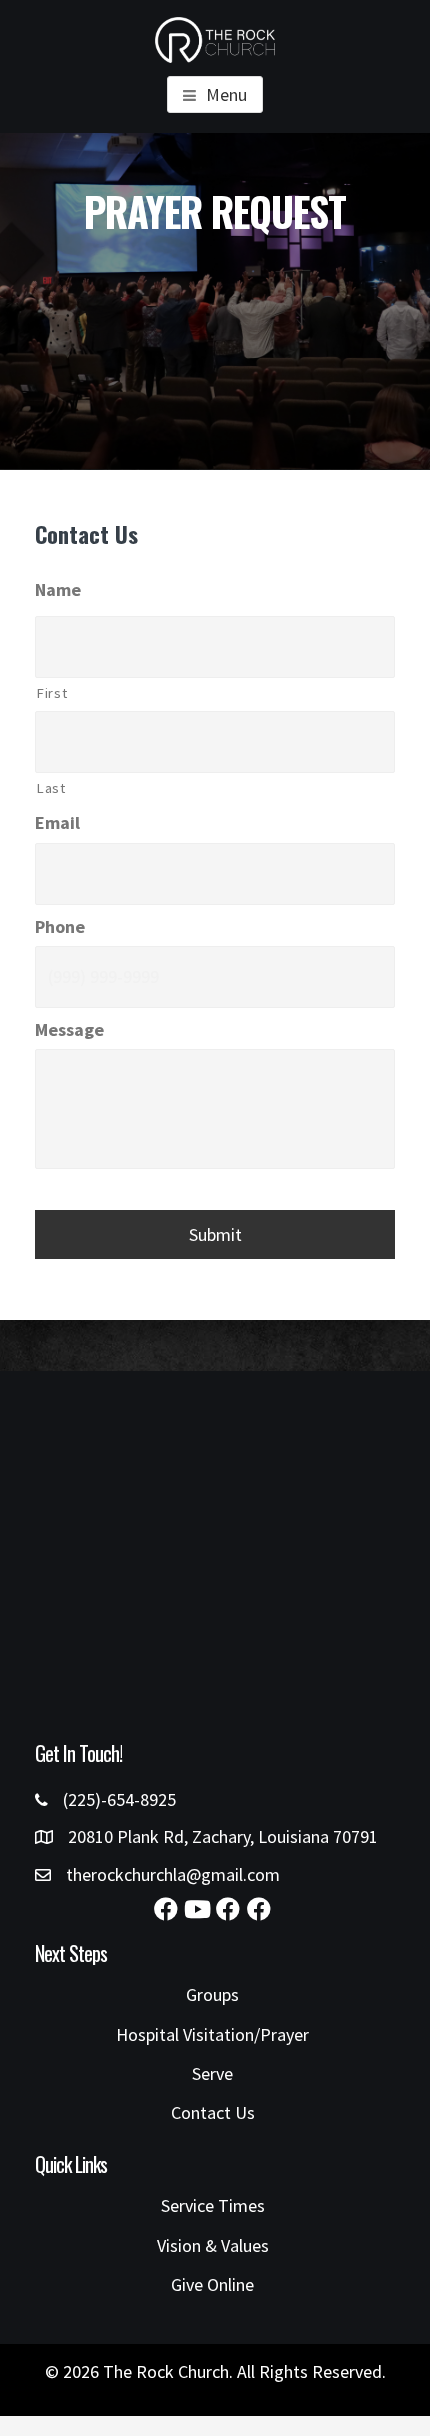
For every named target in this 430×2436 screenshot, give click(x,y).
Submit (215, 1234)
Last (51, 788)
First (51, 693)
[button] (166, 1909)
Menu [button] (226, 94)
